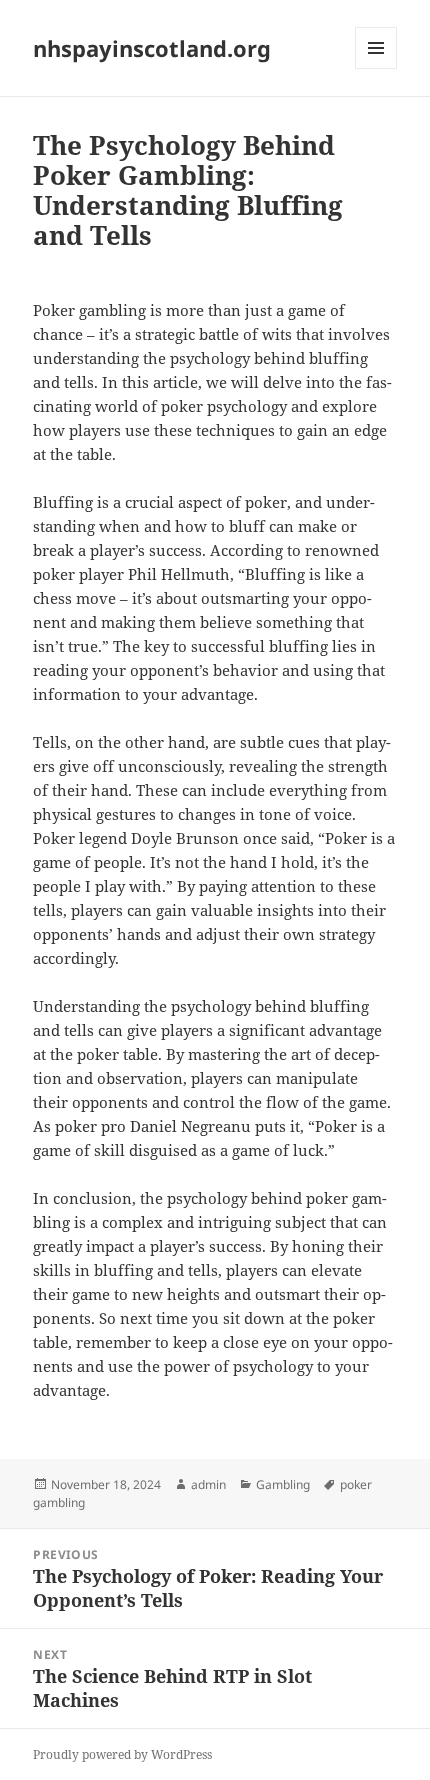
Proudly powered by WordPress (122, 1754)
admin (208, 1484)
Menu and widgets (376, 68)
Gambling (283, 1484)
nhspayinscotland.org (152, 48)
